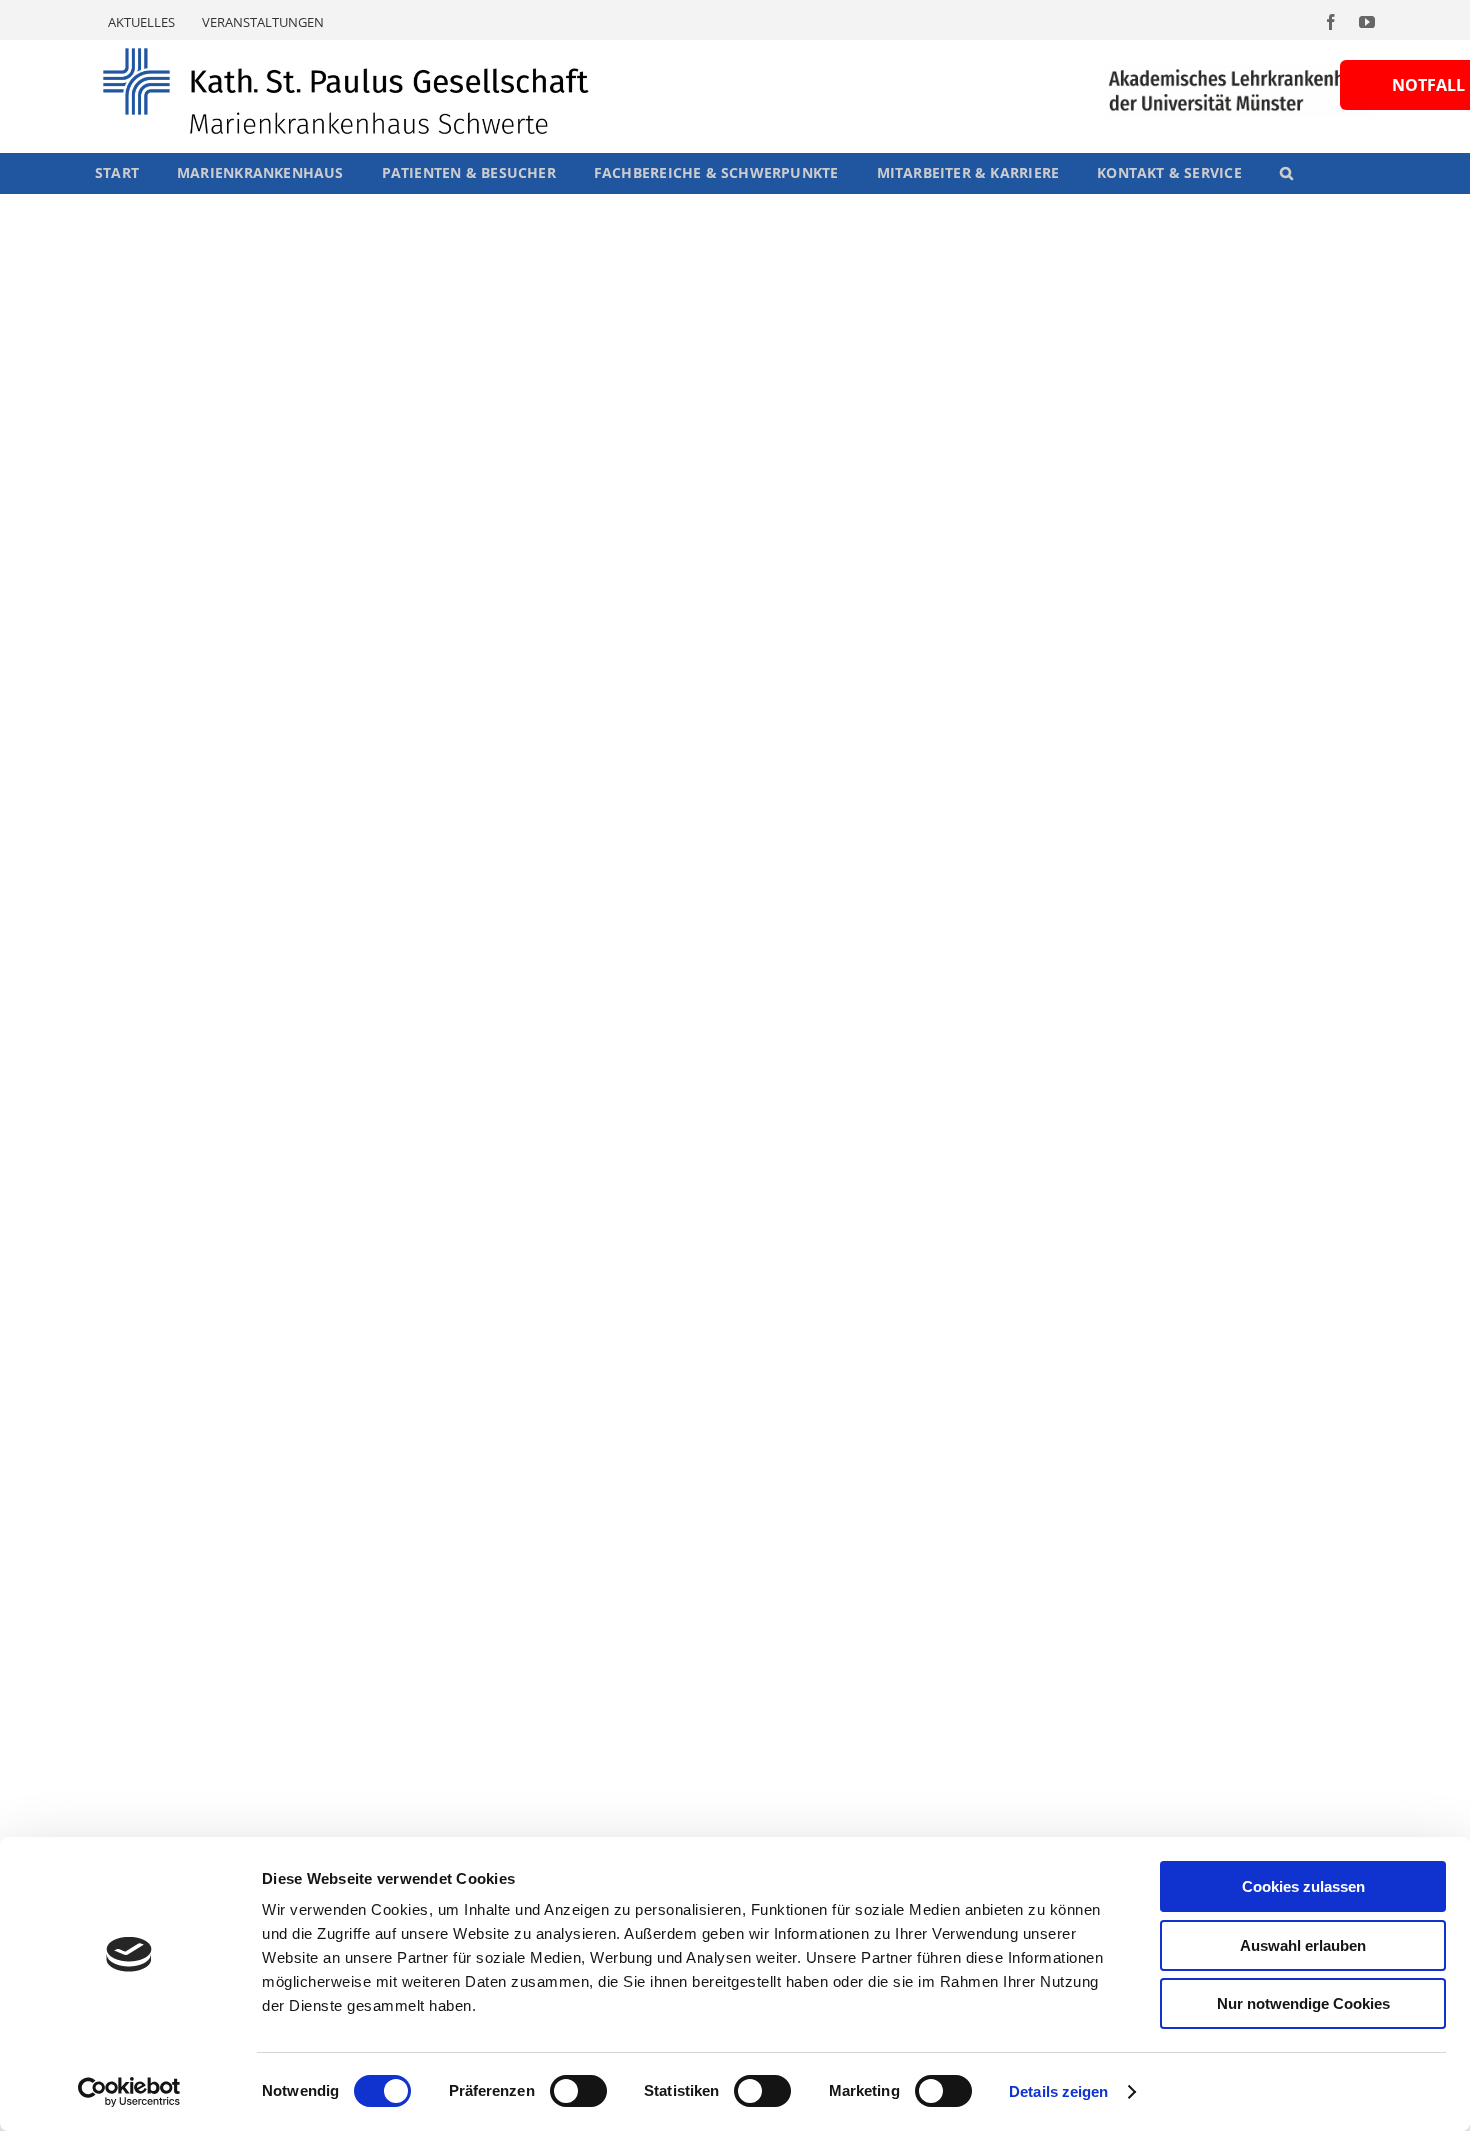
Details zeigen (1058, 2091)
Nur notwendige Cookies (1303, 2003)
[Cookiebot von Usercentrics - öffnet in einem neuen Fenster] (129, 2092)
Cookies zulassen (1303, 1886)
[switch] (578, 2091)
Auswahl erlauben (1303, 1945)
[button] (1286, 173)
